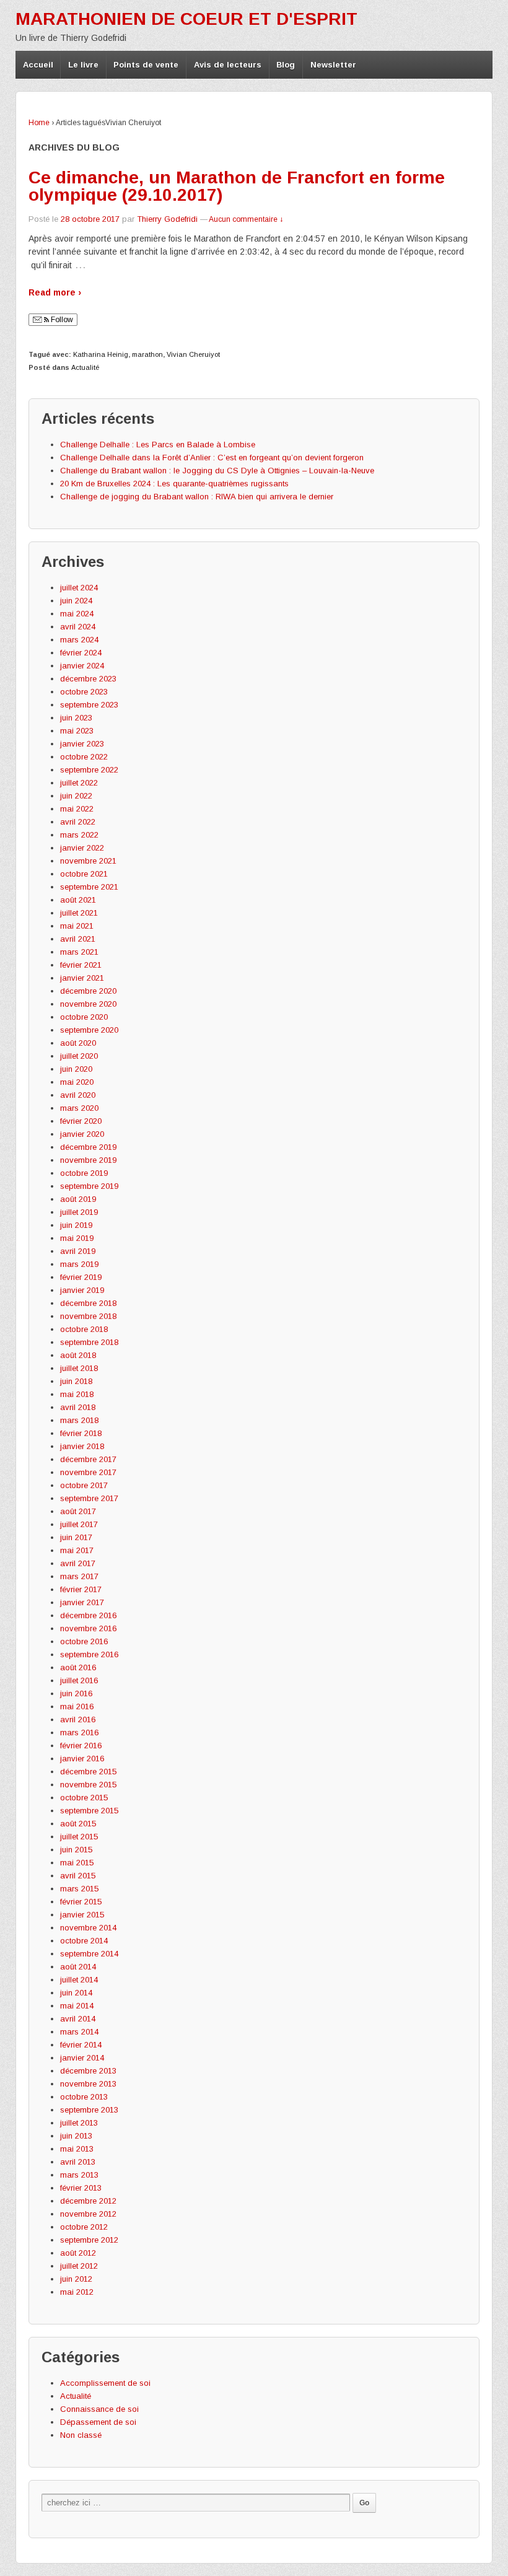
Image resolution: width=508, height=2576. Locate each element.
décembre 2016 (88, 1615)
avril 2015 (78, 1876)
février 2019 (81, 1277)
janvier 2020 (82, 1134)
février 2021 (81, 965)
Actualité (85, 367)
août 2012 (78, 2253)
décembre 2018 (88, 1303)
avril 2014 (78, 2019)
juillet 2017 (79, 1524)
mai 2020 (77, 1082)
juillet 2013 (79, 2123)
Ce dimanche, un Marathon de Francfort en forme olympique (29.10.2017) (237, 186)
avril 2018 (78, 1407)
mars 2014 (79, 2032)
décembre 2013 (88, 2071)
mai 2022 (77, 809)
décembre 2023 (88, 679)
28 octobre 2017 (90, 219)
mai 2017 (77, 1550)
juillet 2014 (79, 1980)
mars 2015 (79, 1889)
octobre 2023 (84, 692)
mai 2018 (77, 1394)
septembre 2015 (89, 1811)
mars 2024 (79, 640)
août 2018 (78, 1355)
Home (39, 123)
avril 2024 (78, 627)
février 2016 (81, 1746)
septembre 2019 (89, 1186)
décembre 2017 (88, 1459)
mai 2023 (77, 731)
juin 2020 (76, 1069)
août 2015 (78, 1824)
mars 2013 (79, 2175)
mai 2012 (77, 2292)
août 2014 (78, 1967)
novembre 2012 (88, 2214)
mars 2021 (79, 952)
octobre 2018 (84, 1329)
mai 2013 (77, 2149)
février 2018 (81, 1433)
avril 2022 (78, 822)
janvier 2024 (82, 666)
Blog (286, 65)
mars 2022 (79, 835)
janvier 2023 (82, 744)
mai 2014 (77, 2006)
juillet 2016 (79, 1680)
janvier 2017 (82, 1602)
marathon (147, 354)
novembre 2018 (88, 1316)
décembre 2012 (88, 2201)
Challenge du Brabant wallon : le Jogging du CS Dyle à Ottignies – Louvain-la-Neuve (217, 471)
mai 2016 (77, 1706)
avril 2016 (78, 1720)
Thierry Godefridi (167, 219)
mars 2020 (79, 1108)
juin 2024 (76, 601)
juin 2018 (76, 1381)
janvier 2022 (82, 848)
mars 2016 (79, 1733)
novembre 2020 (88, 1004)
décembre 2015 (88, 1772)
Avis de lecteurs (228, 65)
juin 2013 (76, 2136)
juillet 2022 (79, 783)
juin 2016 (76, 1693)
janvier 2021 (82, 978)
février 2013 (81, 2188)
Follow (61, 320)
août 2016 (78, 1667)
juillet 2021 (79, 913)
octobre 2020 (84, 1017)
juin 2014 (76, 1993)
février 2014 (81, 2045)
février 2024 (81, 653)
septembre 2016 (89, 1654)
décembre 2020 (88, 991)
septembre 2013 (89, 2110)
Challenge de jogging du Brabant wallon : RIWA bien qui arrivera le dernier (197, 497)
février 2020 (81, 1121)
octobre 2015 (84, 1798)
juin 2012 (76, 2279)
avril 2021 (78, 939)
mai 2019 (77, 1238)
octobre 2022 (84, 757)
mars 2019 (79, 1264)
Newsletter (333, 65)
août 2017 (78, 1511)
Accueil (38, 65)
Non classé (81, 2435)
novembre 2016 (88, 1628)
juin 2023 (76, 718)
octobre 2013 (84, 2097)
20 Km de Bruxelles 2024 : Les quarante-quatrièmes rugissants (174, 484)
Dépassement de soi (98, 2422)
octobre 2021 (84, 874)
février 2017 (81, 1589)
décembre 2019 (88, 1147)
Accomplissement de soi (105, 2383)
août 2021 (78, 900)
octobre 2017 (84, 1485)
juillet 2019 (79, 1212)
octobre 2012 (84, 2227)
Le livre (83, 65)
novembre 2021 (88, 861)
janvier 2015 (82, 1915)
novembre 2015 (88, 1785)
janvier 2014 (82, 2058)
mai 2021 (77, 926)
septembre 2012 (89, 2240)
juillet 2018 (79, 1368)
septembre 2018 (89, 1342)
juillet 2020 (79, 1056)
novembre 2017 (88, 1472)
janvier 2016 (82, 1759)
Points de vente (146, 65)
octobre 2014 (84, 1941)
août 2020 (78, 1043)
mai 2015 (77, 1863)
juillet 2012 (79, 2266)
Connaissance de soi (99, 2409)
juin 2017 (76, 1537)
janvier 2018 (82, 1446)
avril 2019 (78, 1251)
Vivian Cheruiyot (193, 354)
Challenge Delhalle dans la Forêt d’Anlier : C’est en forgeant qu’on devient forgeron (212, 458)
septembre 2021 (89, 887)
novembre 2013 (88, 2084)
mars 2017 (79, 1576)
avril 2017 (78, 1563)
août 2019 (78, 1199)
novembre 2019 (88, 1160)
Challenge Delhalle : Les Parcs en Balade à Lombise (158, 445)
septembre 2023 (89, 705)
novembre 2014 (88, 1928)
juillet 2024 (79, 588)
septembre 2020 (89, 1030)
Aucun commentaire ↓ (246, 219)
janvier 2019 (82, 1290)
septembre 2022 (89, 770)
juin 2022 (76, 796)
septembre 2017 (89, 1498)
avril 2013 (78, 2162)
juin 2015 (76, 1850)
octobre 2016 (84, 1641)
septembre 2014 (89, 1954)
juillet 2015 (79, 1837)
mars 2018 (79, 1420)
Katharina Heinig (101, 354)
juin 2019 (76, 1225)
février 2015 (81, 1902)
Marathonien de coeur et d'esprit (186, 19)
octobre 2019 (84, 1173)
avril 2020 (78, 1095)
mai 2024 (77, 614)
